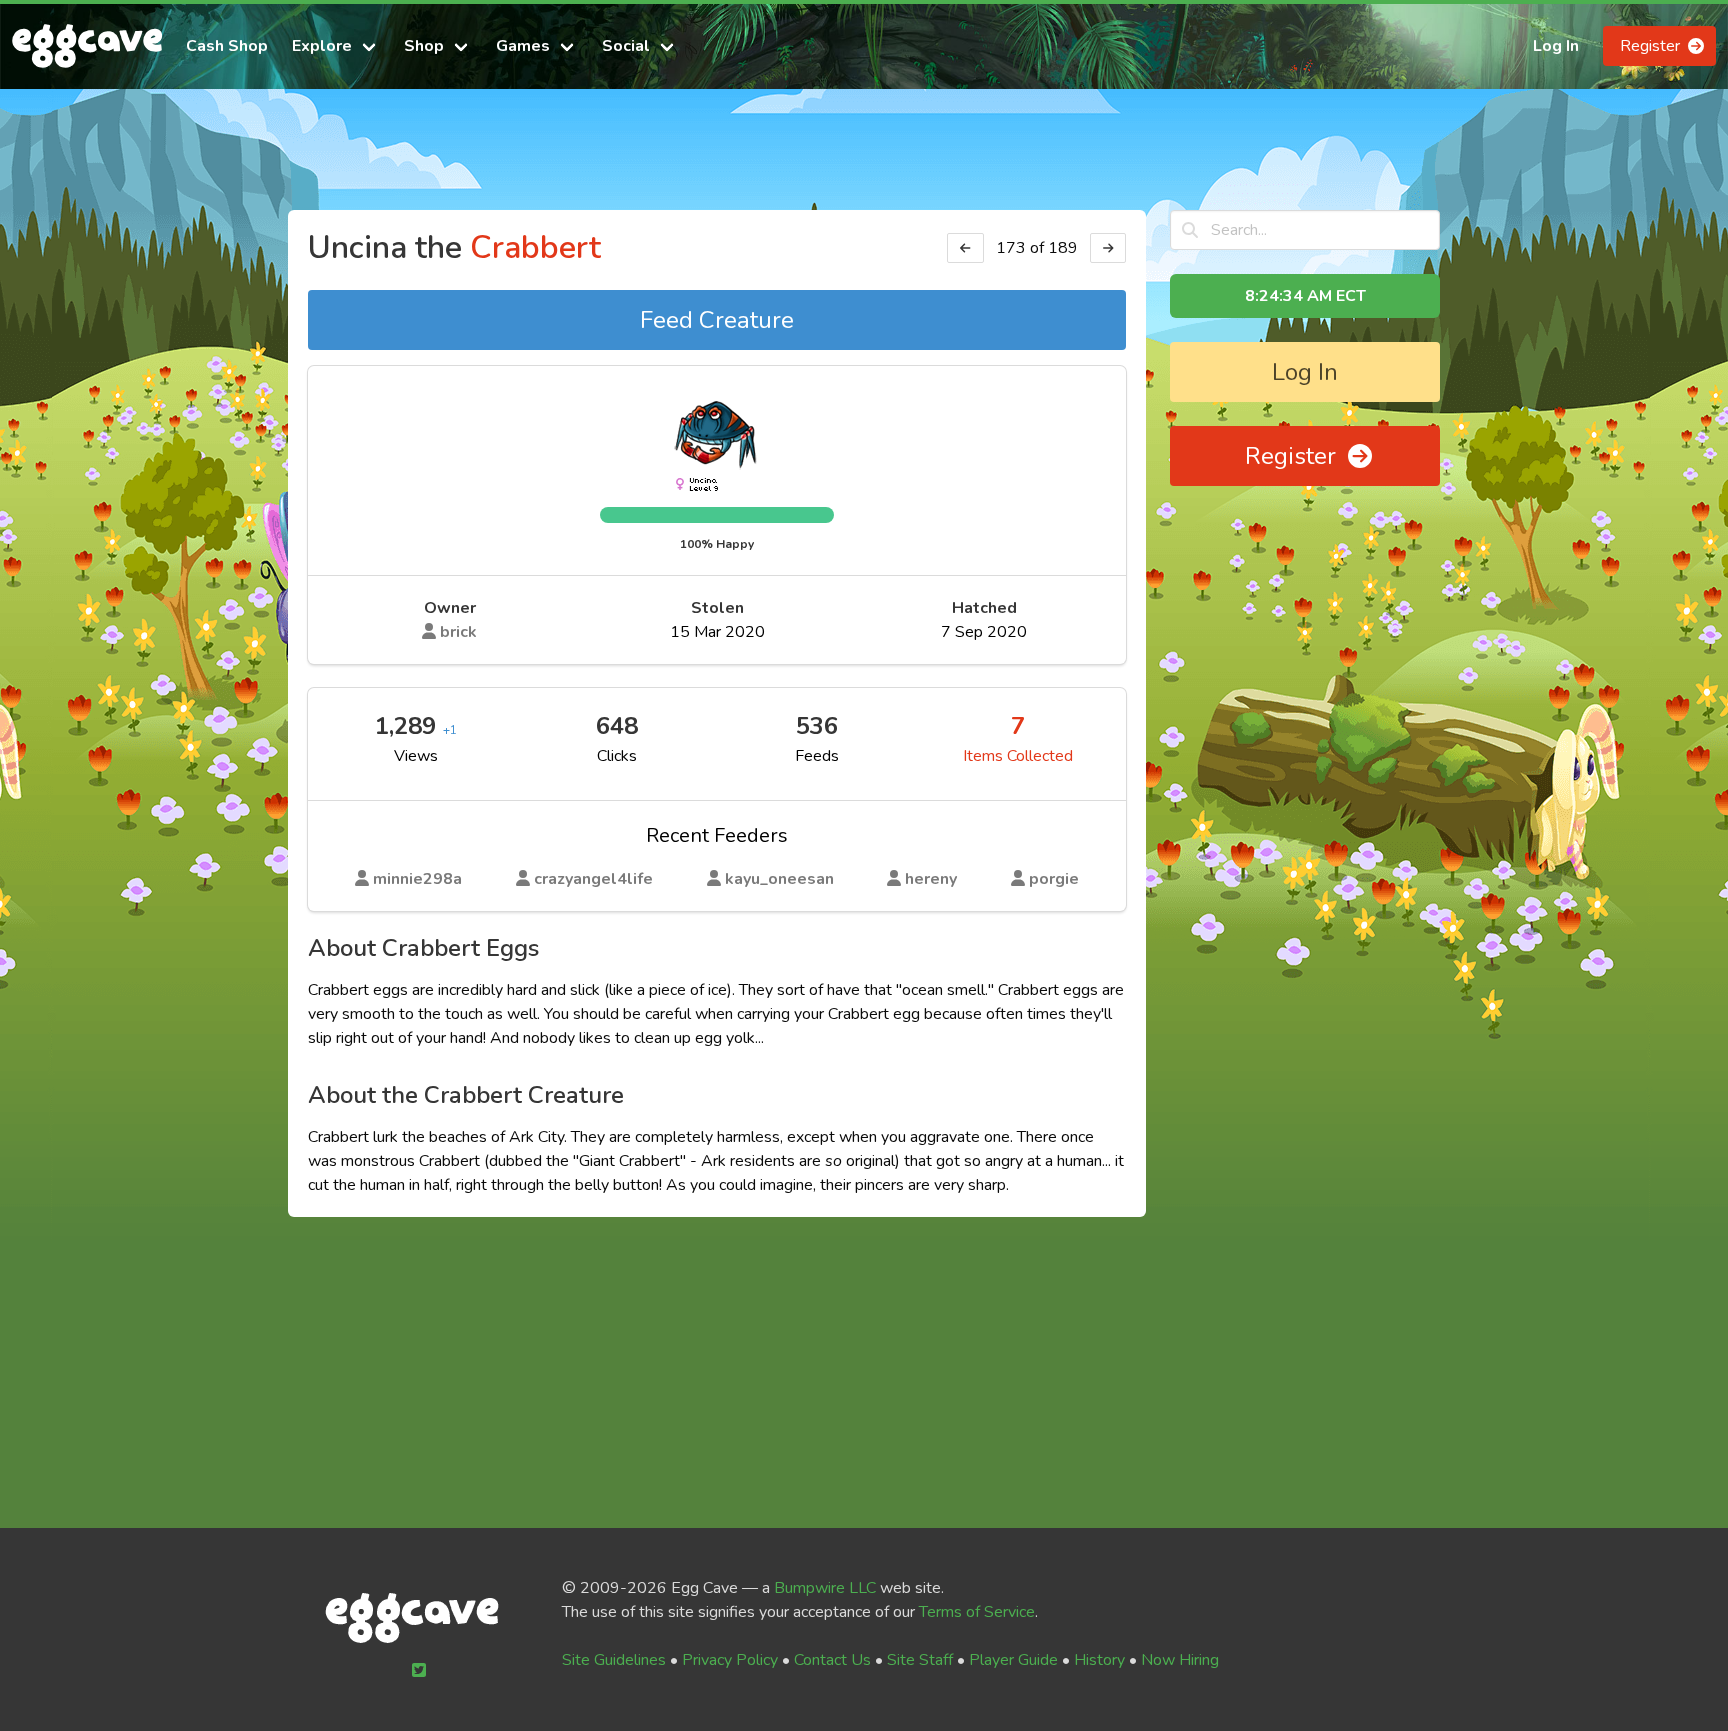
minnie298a (415, 879)
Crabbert (535, 247)
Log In (1556, 46)
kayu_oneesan (777, 879)
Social (626, 46)
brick (456, 632)
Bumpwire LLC (825, 1588)
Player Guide (1013, 1660)
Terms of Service (977, 1612)
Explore (322, 46)
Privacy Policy (730, 1660)
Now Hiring (1180, 1660)
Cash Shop (227, 46)
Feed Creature (717, 320)
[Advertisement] (864, 158)
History (1099, 1660)
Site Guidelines (614, 1660)
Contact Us (832, 1660)
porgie (1052, 879)
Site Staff (920, 1660)
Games (523, 46)
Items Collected (1018, 756)
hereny (929, 879)
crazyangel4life (591, 879)
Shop (424, 46)
